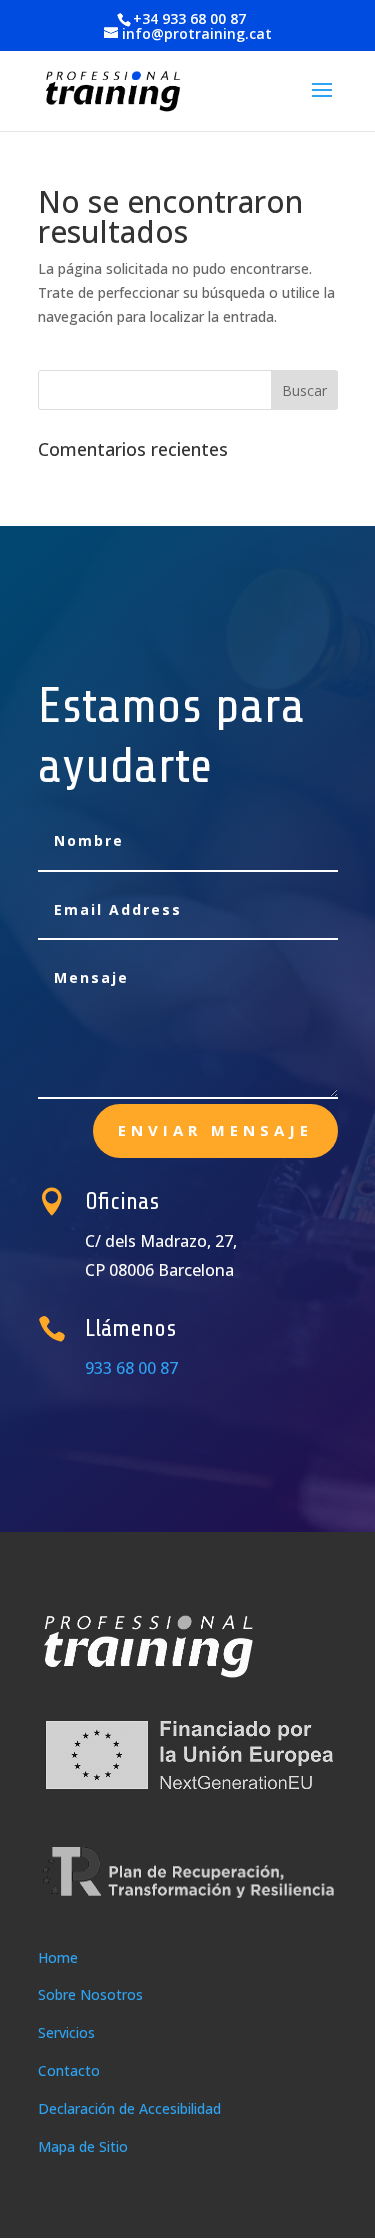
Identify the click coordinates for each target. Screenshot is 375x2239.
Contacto (69, 2070)
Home (58, 1957)
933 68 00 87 (131, 1368)
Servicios (66, 2032)
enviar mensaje (215, 1130)
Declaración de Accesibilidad (129, 2108)
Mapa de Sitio (83, 2146)
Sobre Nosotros (90, 1994)
